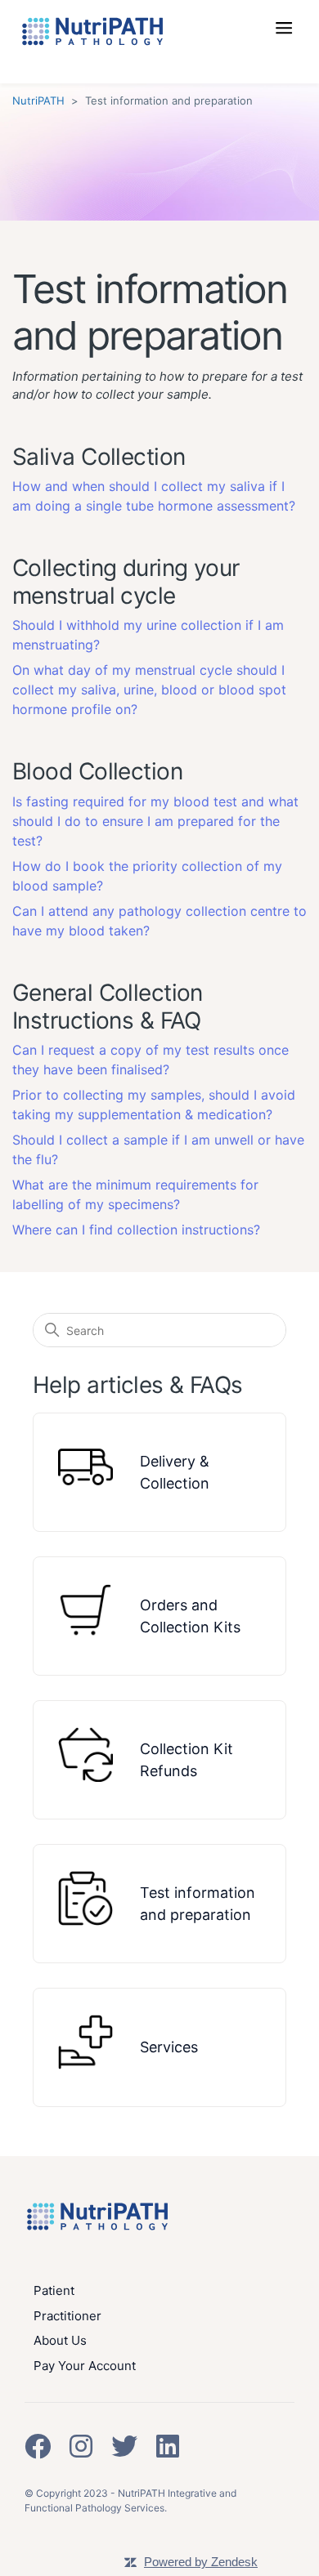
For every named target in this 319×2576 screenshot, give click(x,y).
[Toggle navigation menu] (290, 36)
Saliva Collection (99, 457)
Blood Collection (97, 771)
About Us (60, 2340)
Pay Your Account (85, 2366)
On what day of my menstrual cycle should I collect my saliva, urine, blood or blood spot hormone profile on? (149, 690)
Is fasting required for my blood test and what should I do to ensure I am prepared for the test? (155, 821)
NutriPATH (38, 100)
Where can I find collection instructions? (136, 1230)
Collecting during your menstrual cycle (126, 582)
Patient (54, 2290)
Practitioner (67, 2316)
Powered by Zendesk (201, 2562)
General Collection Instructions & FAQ (108, 1007)
